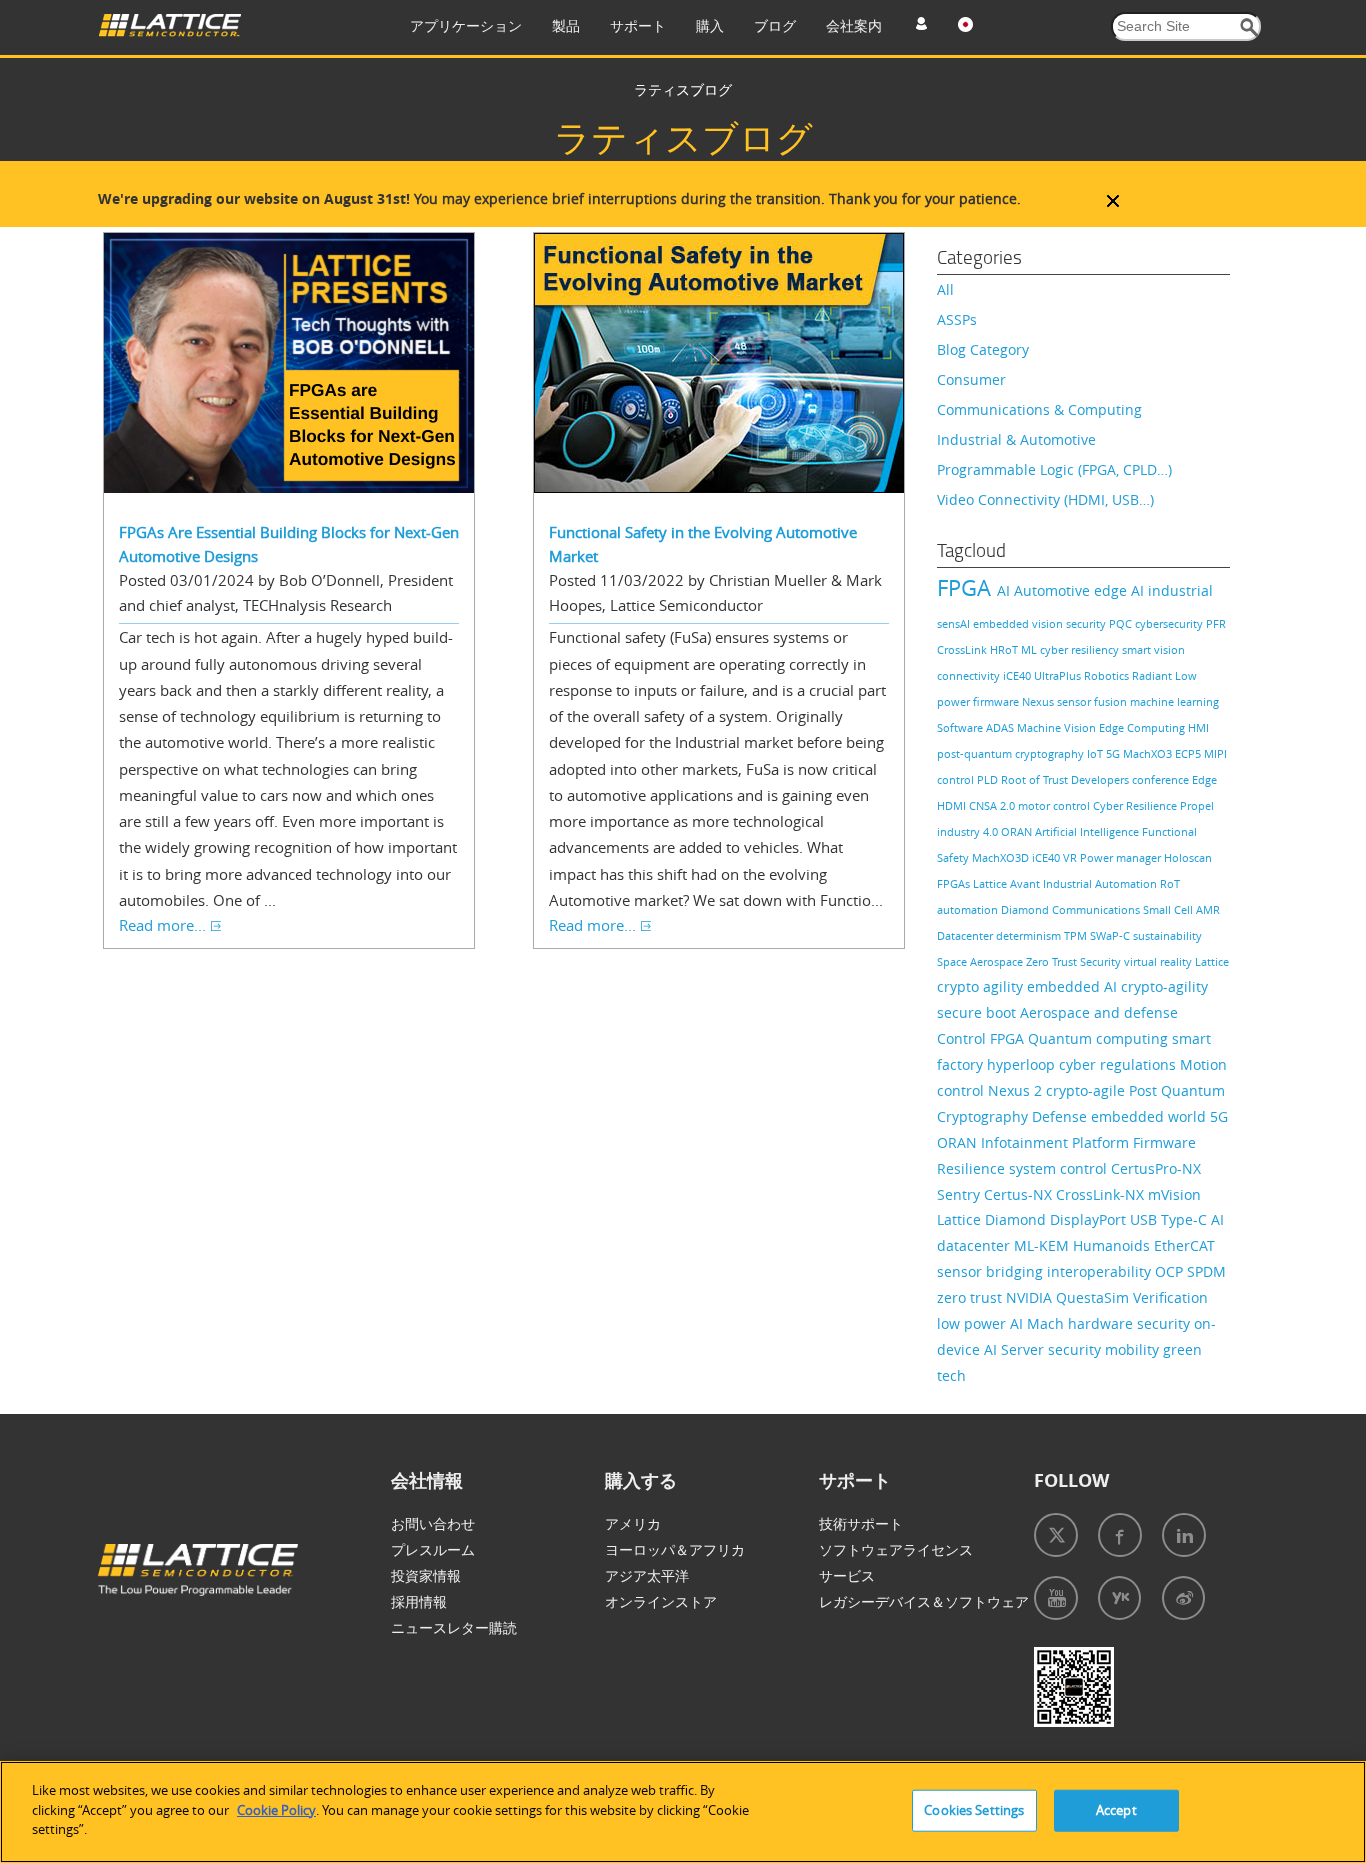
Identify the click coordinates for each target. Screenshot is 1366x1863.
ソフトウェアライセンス (896, 1549)
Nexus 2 (1017, 1090)
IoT (1096, 753)
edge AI (1121, 590)
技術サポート (861, 1523)
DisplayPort (1090, 1219)
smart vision (1153, 649)
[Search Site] (1249, 27)
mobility (1134, 1349)
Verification (1170, 1297)
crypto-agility (1164, 986)
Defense (1061, 1116)
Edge (1204, 779)
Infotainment (1026, 1142)
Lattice (1212, 961)
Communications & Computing (1039, 409)
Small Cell (1169, 909)
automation (969, 909)
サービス (847, 1575)
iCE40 (1047, 857)
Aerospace (998, 961)
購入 (710, 25)
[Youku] (1119, 1598)
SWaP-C (1111, 935)
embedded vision (1019, 623)
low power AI (982, 1323)
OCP (1171, 1271)
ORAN (1018, 831)
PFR (1216, 623)
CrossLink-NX (1102, 1194)
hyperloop (1023, 1064)
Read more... (162, 925)
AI (1005, 590)
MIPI (1215, 753)
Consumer (971, 379)
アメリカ (633, 1523)
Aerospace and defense (1099, 1012)
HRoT (1005, 649)
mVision (1174, 1194)
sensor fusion (1093, 701)
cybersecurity (1170, 623)
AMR (1208, 909)
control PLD (969, 779)
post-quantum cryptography (1012, 753)
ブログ (775, 25)
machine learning (1174, 701)
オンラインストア (661, 1601)
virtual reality (1159, 961)
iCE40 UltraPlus (1043, 675)
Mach (1047, 1323)
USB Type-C (1170, 1219)
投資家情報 (426, 1575)
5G (1114, 753)
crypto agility (982, 986)
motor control (1055, 805)
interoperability (1101, 1271)
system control (1060, 1168)
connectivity (970, 675)
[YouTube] (1056, 1598)
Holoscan (1188, 857)
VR (1071, 857)
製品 (566, 25)
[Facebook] (1120, 1535)
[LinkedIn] (1184, 1535)
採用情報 (419, 1601)
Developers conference (1131, 779)
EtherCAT (1184, 1245)
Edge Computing (1143, 727)
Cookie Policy (276, 1810)
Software (961, 727)
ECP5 (1189, 753)
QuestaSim (1094, 1297)
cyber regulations (1119, 1064)
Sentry (960, 1194)
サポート (638, 25)
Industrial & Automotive (1016, 439)
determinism (1030, 935)
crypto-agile (1087, 1090)
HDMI (953, 805)
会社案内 (854, 25)
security (1087, 623)
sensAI (955, 623)
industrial (1180, 590)
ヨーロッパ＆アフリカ (675, 1549)
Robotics (1108, 675)
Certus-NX (1020, 1194)
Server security (1053, 1349)
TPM (1077, 935)
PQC (1122, 623)
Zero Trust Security (1075, 961)
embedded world (1150, 1116)
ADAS (1001, 727)
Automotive (1054, 590)
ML (1030, 649)
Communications (1097, 909)
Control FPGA (982, 1038)
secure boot (978, 1012)
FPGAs (955, 883)
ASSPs (957, 319)
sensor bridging (992, 1271)
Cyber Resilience (1136, 805)
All (945, 289)
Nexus (1039, 701)
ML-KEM (1043, 1245)
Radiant (1153, 675)
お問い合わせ (433, 1523)
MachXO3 (1149, 753)
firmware (997, 701)
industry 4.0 (969, 831)
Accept (1116, 1810)
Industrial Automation (1101, 883)
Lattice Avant (1008, 883)
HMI (1198, 727)
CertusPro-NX (1156, 1168)
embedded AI (1074, 986)
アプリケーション (466, 25)
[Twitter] (1056, 1535)
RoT (1170, 883)
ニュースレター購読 (454, 1627)
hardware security (1131, 1323)
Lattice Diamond (993, 1219)
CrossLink (963, 649)
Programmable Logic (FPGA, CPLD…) (1054, 469)
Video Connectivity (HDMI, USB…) (1045, 499)
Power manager (1122, 857)
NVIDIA (1031, 1297)
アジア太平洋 (647, 1575)
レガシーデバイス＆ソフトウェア (924, 1601)
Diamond (1026, 909)
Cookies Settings (974, 1810)
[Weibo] (1183, 1598)
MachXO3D (1002, 857)
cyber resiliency (1081, 649)
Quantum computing (1100, 1038)
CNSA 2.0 (993, 805)
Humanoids (1113, 1245)
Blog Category (983, 349)
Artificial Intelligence (1088, 831)
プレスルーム (433, 1549)
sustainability (1167, 935)
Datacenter (966, 935)
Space (953, 961)
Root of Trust (1036, 779)
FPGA (967, 588)
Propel (1197, 805)
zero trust (971, 1297)
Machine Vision (1058, 727)
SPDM (1206, 1271)
